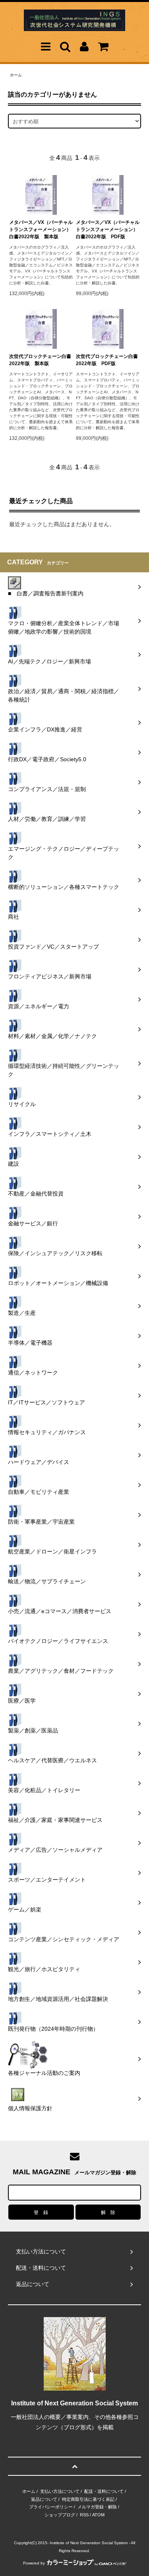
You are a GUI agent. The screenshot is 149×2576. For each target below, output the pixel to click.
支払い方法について (60, 2491)
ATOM (98, 2515)
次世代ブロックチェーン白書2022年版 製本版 (40, 360)
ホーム (16, 75)
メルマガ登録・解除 (97, 2507)
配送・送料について (104, 2491)
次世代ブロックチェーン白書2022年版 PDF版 (107, 360)
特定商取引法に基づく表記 (88, 2499)
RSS (84, 2515)
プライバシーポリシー (51, 2507)
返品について (44, 2499)
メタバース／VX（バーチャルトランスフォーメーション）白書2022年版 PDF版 (108, 229)
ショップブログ (60, 2515)
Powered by (34, 2563)
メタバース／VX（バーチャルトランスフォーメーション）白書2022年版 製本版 (41, 229)
